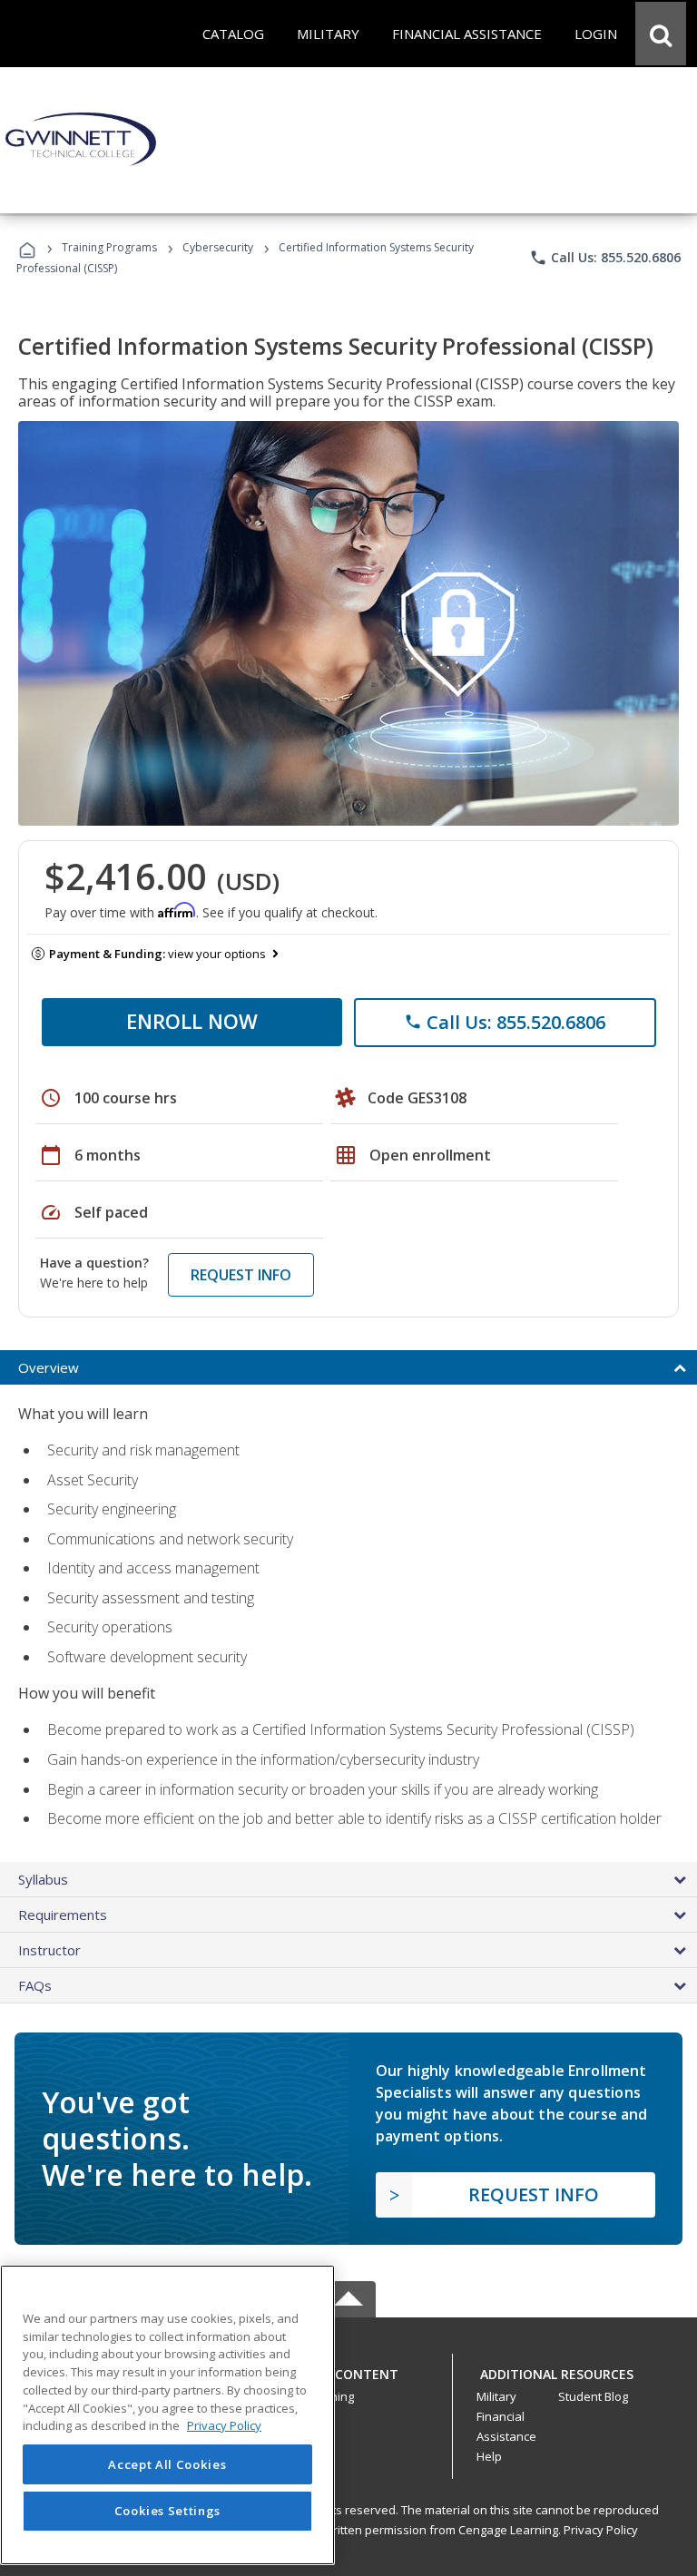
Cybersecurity (218, 247)
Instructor (49, 1950)
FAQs (35, 1985)
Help (489, 2456)
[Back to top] (348, 2370)
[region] (167, 2415)
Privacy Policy (601, 2530)
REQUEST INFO (241, 1275)
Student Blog (593, 2396)
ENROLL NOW (192, 1021)
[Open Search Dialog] (661, 34)
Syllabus (43, 1879)
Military (496, 2396)
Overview (49, 1367)
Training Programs (109, 247)
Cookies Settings (168, 2511)
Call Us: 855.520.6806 (605, 258)
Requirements (63, 1915)
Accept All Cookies (167, 2464)
